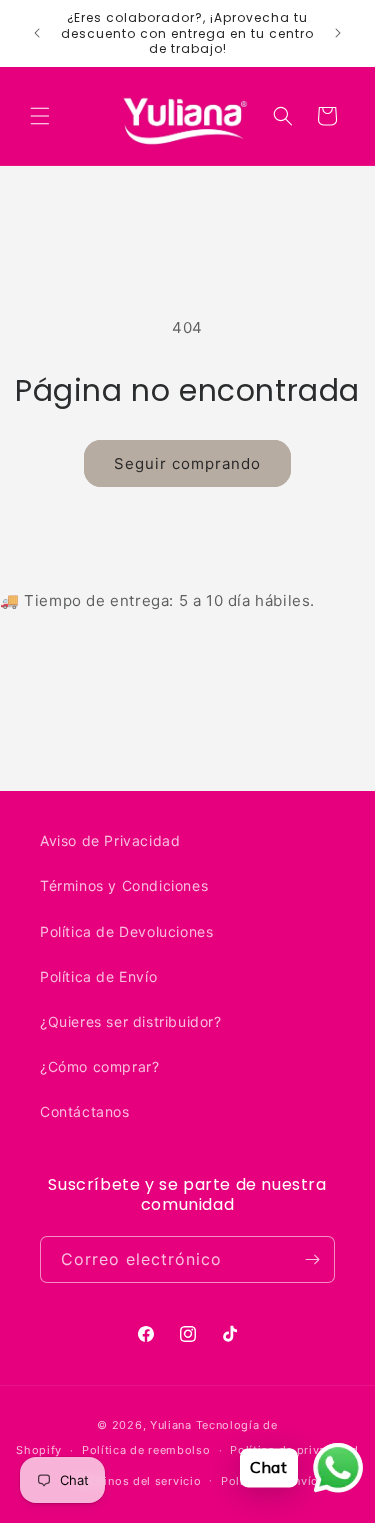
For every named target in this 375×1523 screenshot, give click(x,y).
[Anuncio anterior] (37, 33)
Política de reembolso (146, 1450)
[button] (40, 116)
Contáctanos (85, 1111)
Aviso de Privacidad (110, 840)
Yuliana (171, 1425)
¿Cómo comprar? (99, 1066)
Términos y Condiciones (124, 885)
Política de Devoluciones (126, 931)
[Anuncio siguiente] (338, 33)
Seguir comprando (187, 463)
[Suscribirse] (312, 1259)
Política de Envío (98, 976)
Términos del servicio (139, 1481)
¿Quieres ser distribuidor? (131, 1021)
